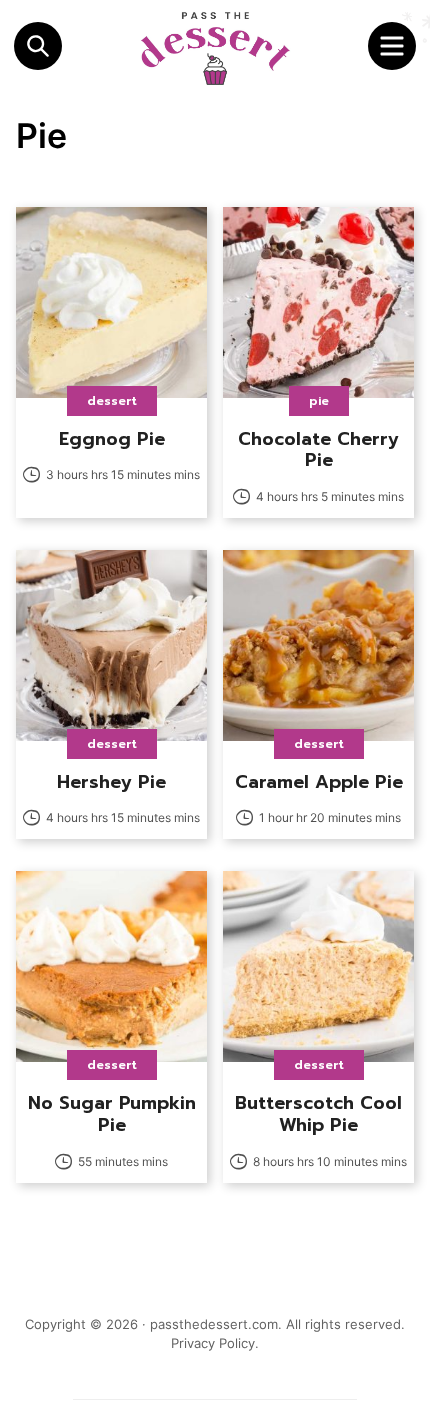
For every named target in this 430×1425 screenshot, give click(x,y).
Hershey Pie (111, 782)
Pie (319, 401)
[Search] (38, 46)
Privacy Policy (213, 1343)
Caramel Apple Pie (319, 782)
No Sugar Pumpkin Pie (112, 1114)
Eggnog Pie (112, 439)
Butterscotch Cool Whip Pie (318, 1114)
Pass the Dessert (215, 48)
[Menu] (392, 46)
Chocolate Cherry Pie (318, 450)
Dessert (112, 401)
